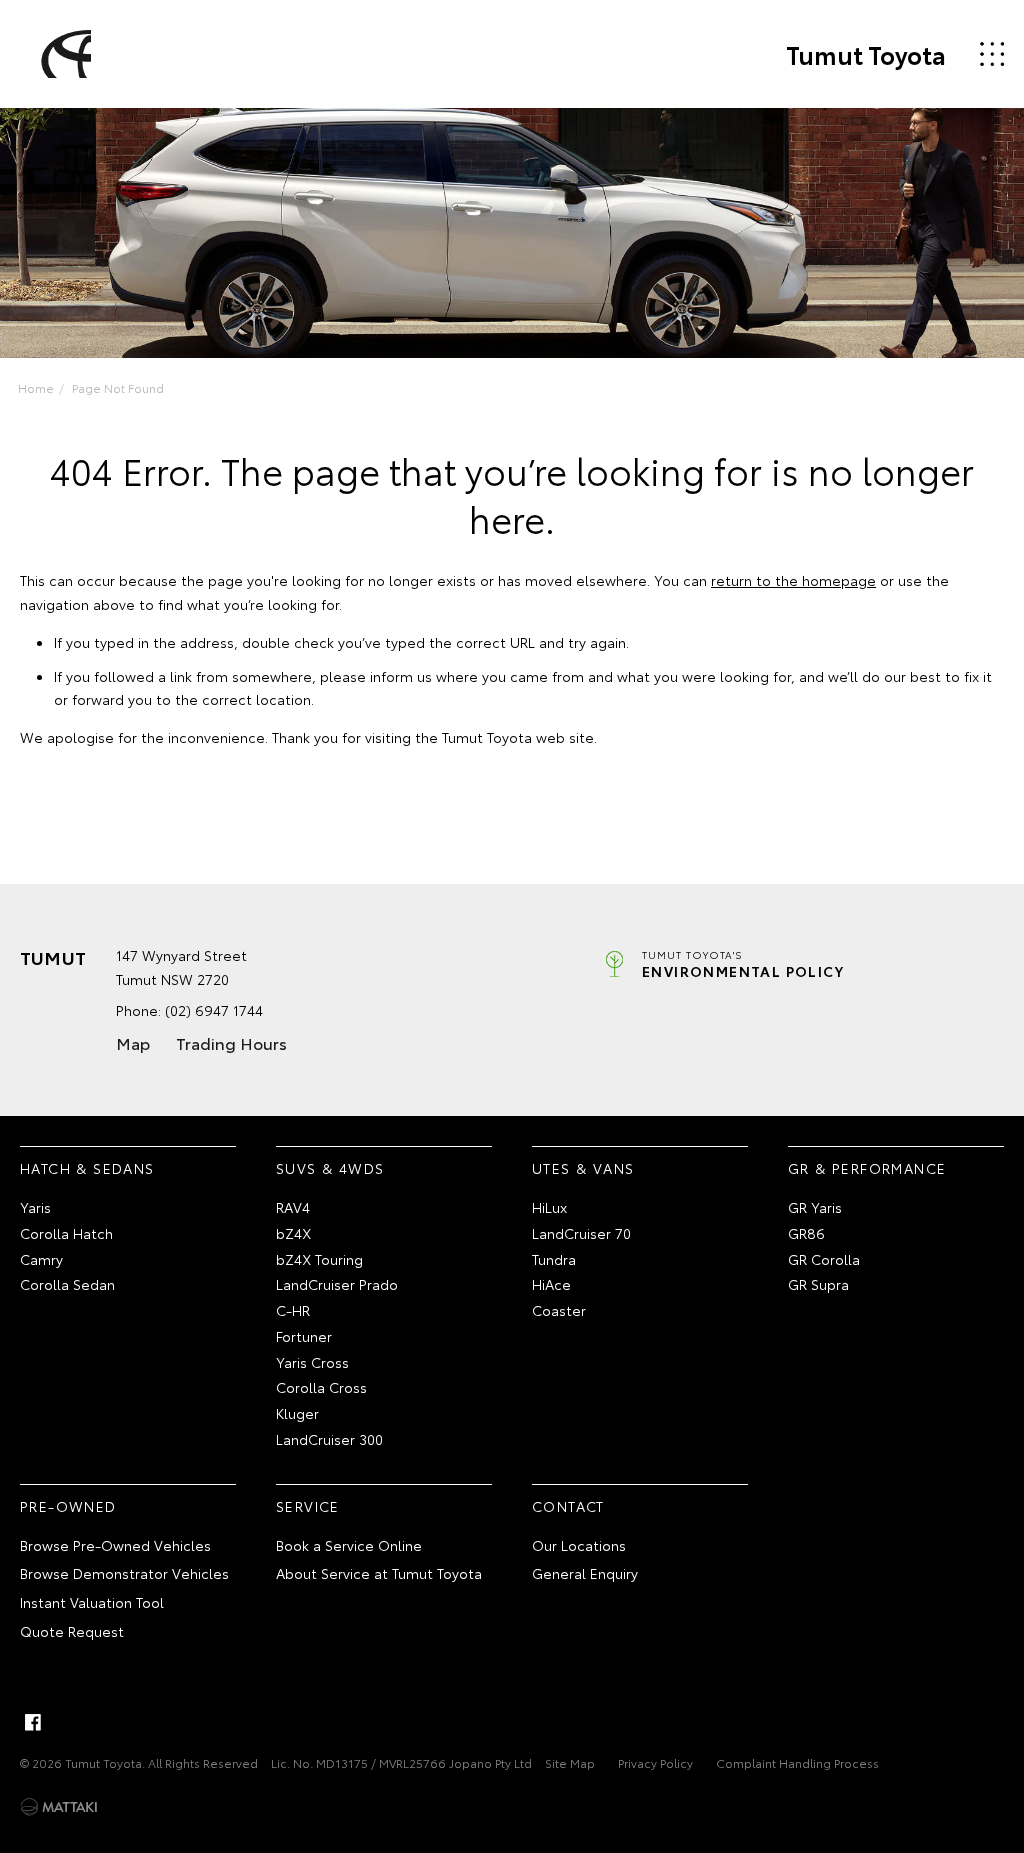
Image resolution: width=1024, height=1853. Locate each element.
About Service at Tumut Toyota (379, 1573)
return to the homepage (793, 580)
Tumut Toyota (866, 54)
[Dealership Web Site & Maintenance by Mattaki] (59, 1807)
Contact (568, 1506)
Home (36, 387)
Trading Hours (231, 1042)
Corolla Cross (321, 1387)
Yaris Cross (312, 1362)
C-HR (293, 1310)
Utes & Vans (583, 1168)
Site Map (570, 1762)
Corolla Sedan (67, 1284)
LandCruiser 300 (329, 1439)
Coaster (559, 1310)
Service (308, 1506)
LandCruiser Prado (337, 1284)
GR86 (806, 1233)
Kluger (297, 1413)
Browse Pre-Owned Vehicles (115, 1545)
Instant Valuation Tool (92, 1602)
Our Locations (579, 1545)
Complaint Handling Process (797, 1762)
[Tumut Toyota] (63, 54)
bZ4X (293, 1233)
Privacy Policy (655, 1762)
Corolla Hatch (66, 1233)
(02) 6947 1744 (214, 1010)
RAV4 (293, 1207)
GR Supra (818, 1284)
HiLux (549, 1207)
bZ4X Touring (319, 1259)
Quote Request (72, 1631)
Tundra (554, 1259)
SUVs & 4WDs (330, 1168)
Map (133, 1042)
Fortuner (304, 1336)
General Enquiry (585, 1573)
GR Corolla (824, 1259)
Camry (41, 1259)
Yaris (35, 1207)
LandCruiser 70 (581, 1233)
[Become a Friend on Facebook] (33, 1722)
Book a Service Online (349, 1545)
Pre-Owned (68, 1506)
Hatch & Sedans (87, 1168)
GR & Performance (867, 1168)
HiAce (551, 1284)
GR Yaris (815, 1207)
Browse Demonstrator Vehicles (124, 1573)
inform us (401, 676)
